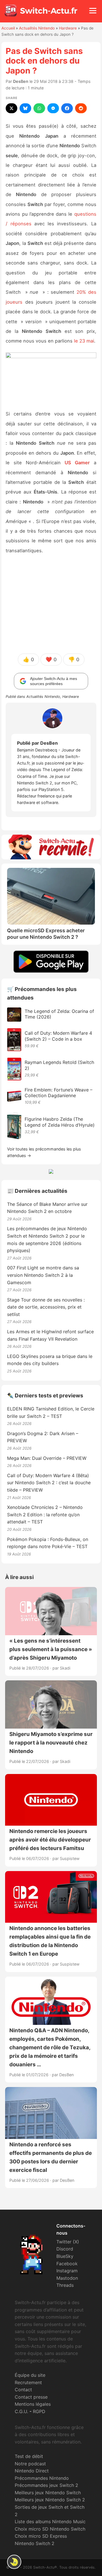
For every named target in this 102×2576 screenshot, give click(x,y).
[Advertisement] (51, 604)
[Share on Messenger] (53, 108)
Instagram (67, 2271)
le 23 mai (84, 341)
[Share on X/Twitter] (11, 108)
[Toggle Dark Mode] (14, 2562)
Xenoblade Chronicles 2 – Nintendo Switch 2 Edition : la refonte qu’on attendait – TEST (45, 1514)
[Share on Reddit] (81, 108)
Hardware (68, 28)
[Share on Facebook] (67, 108)
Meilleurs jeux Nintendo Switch (48, 2493)
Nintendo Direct (32, 2471)
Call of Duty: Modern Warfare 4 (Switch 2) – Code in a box (58, 1036)
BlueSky (65, 2256)
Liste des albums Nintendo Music (50, 2522)
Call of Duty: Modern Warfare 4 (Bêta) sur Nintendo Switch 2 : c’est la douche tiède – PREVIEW (49, 1483)
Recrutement (28, 2382)
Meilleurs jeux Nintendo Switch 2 (50, 2500)
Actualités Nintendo (37, 28)
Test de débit (29, 2456)
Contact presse (31, 2397)
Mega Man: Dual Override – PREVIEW (47, 1458)
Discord (65, 2249)
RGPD (39, 2411)
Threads (65, 2285)
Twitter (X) (68, 2242)
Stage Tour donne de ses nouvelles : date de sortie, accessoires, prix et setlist (46, 1307)
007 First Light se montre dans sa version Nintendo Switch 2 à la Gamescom (43, 1275)
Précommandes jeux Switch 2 (46, 2485)
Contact (23, 2390)
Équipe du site (30, 2375)
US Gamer (77, 463)
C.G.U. (21, 2411)
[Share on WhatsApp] (39, 108)
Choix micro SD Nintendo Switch (50, 2529)
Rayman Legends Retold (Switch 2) (59, 1065)
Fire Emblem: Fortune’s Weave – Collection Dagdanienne (59, 1093)
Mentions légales (33, 2404)
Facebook (67, 2264)
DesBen (21, 81)
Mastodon (67, 2278)
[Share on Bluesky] (25, 108)
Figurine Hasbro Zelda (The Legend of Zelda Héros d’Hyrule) (60, 1122)
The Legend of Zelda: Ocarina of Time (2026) (59, 1014)
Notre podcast (30, 2464)
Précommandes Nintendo (42, 2478)
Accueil (8, 28)
